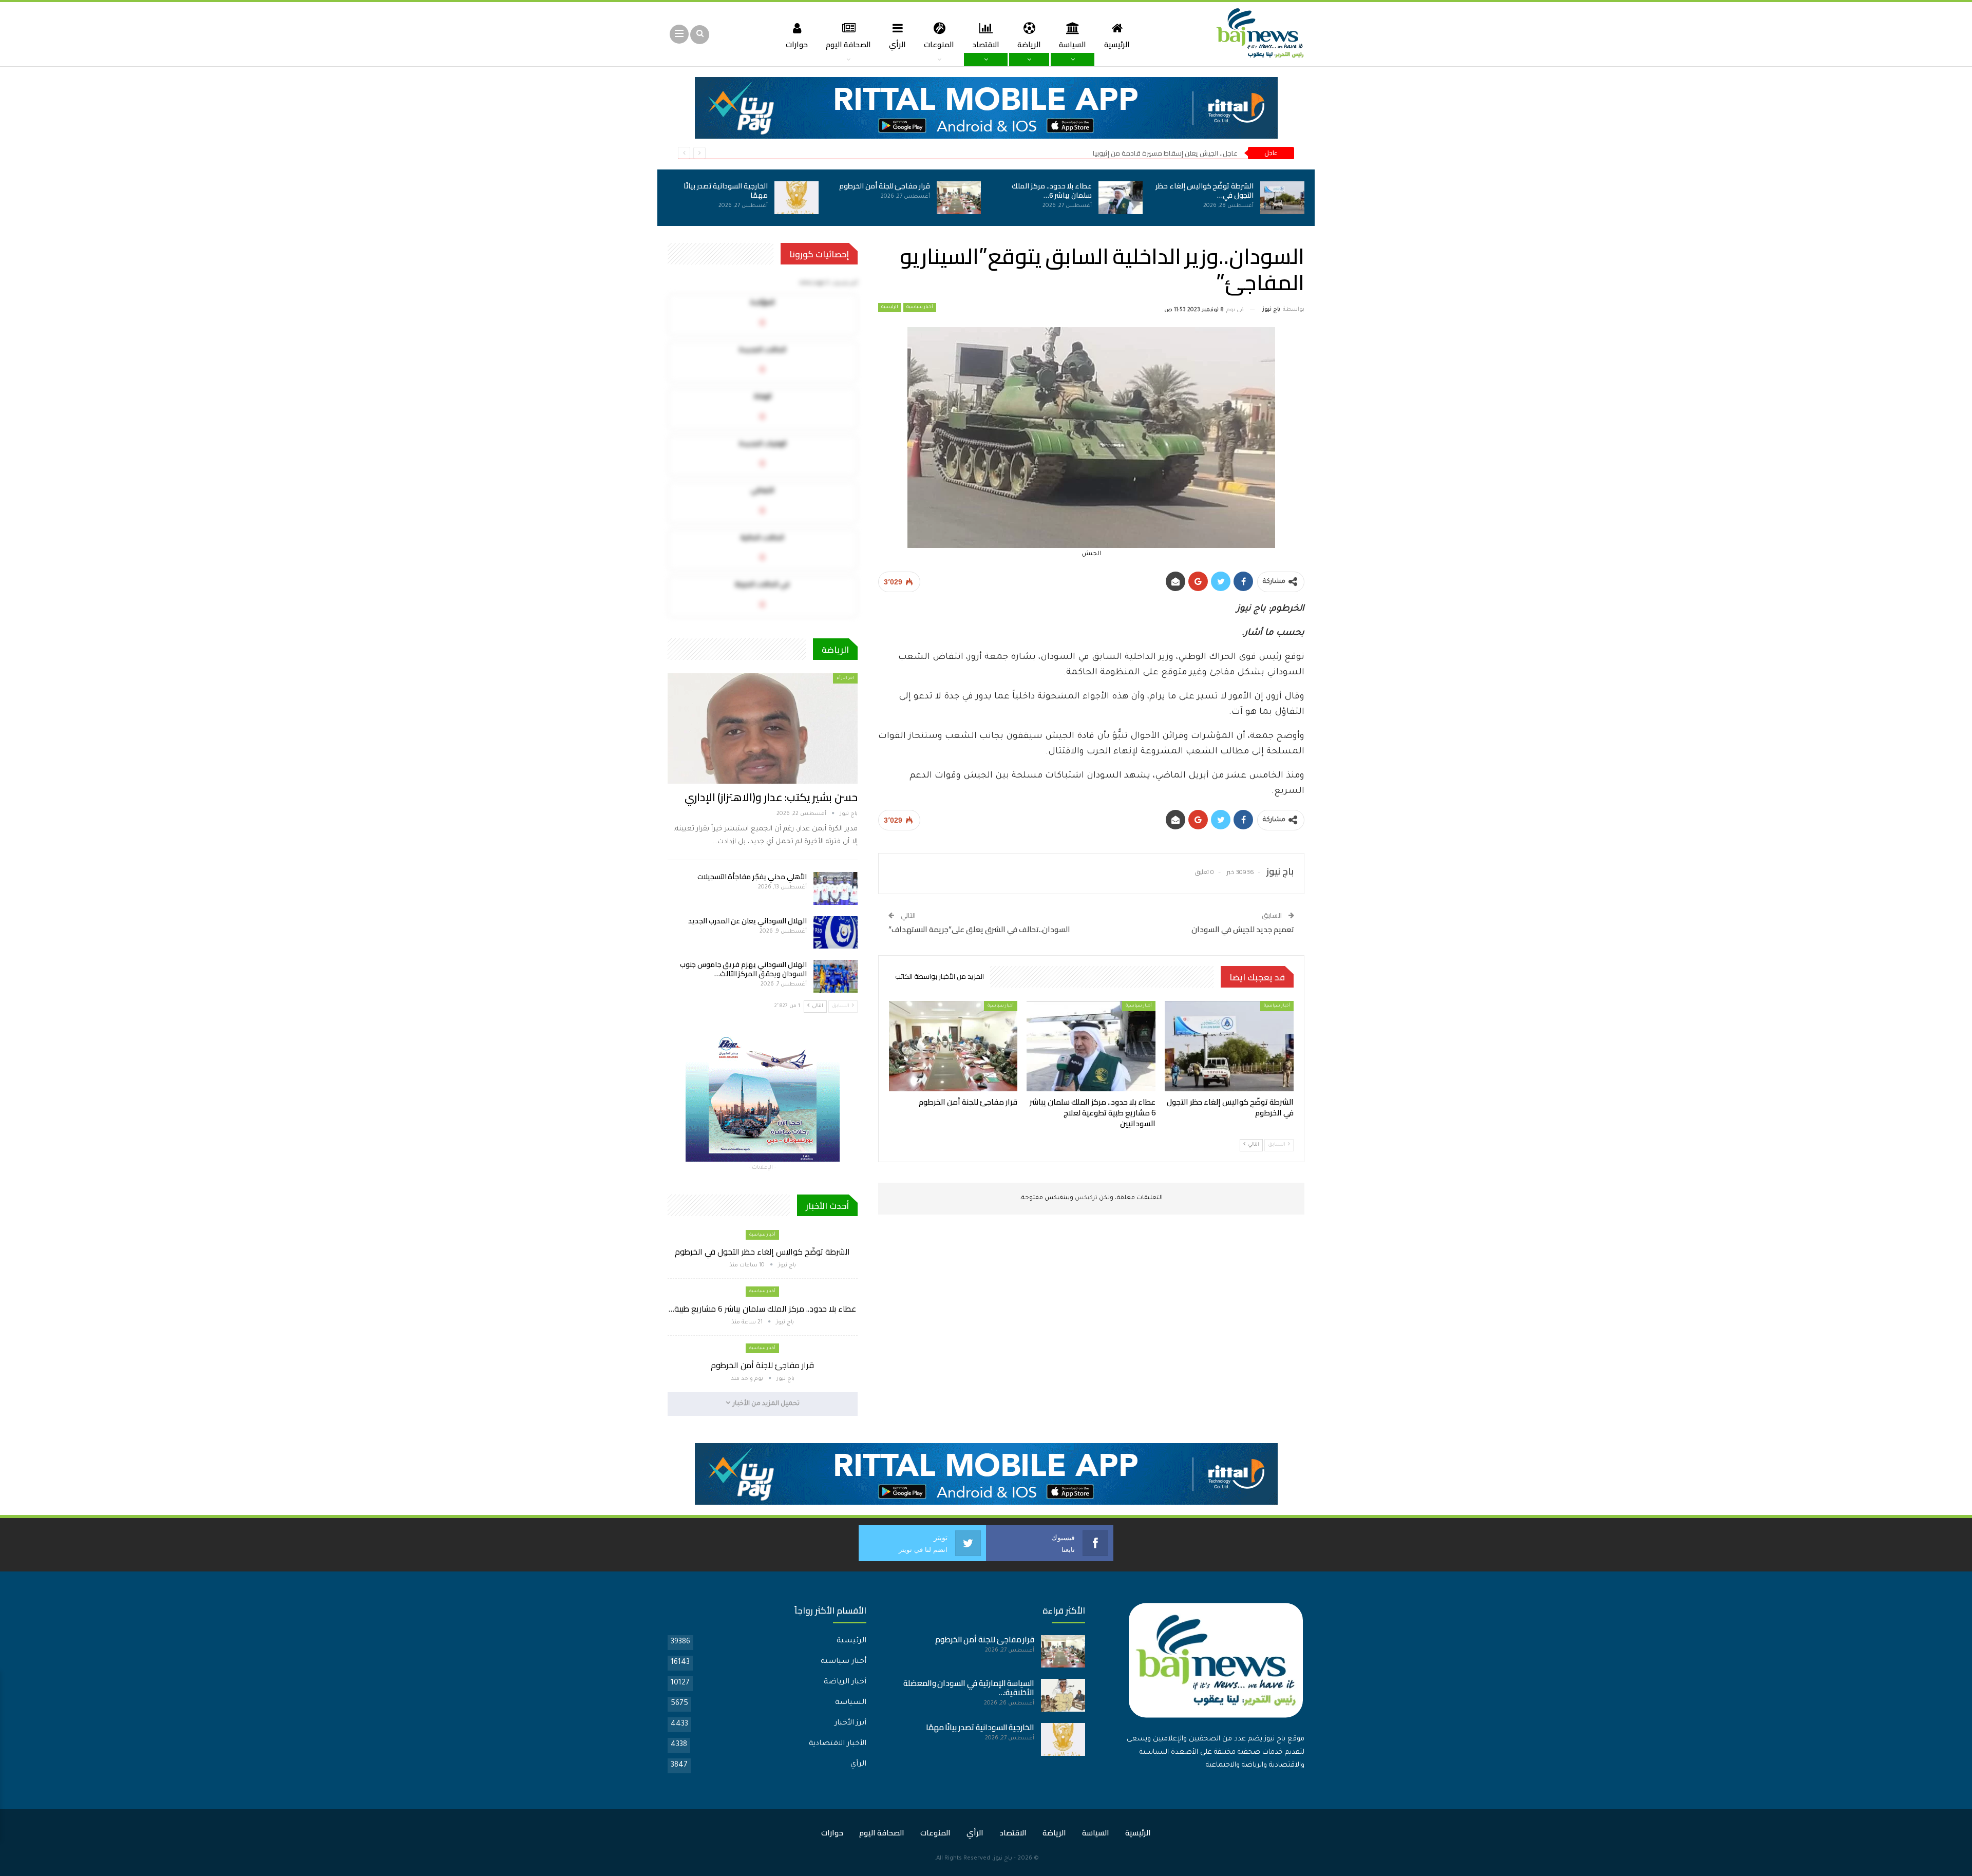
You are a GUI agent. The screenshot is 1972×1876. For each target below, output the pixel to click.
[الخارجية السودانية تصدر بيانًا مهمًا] (797, 198)
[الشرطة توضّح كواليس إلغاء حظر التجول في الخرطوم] (1282, 198)
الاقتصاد (986, 44)
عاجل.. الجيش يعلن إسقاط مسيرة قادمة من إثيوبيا (1165, 153)
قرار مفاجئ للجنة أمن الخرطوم (885, 186)
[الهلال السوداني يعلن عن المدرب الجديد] (836, 933)
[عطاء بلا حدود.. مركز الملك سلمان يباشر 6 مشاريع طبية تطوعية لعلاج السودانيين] (1121, 198)
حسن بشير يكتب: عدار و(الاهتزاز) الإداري (771, 797)
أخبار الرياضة (845, 1682)
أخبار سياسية (920, 308)
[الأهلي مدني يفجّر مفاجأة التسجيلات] (836, 888)
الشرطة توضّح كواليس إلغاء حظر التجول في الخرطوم (762, 1252)
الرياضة (1029, 44)
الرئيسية (1117, 44)
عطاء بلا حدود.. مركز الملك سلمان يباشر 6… (1052, 191)
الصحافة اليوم (848, 44)
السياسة (1073, 44)
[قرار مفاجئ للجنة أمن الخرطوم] (959, 198)
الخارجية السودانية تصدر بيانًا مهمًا (726, 191)
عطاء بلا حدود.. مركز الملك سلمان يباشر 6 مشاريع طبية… (762, 1309)
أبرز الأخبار (850, 1723)
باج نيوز (1003, 1859)
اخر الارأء (845, 678)
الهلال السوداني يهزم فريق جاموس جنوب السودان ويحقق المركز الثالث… (743, 969)
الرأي (897, 44)
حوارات (797, 44)
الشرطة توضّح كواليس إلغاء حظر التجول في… (1205, 191)
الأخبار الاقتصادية (838, 1744)
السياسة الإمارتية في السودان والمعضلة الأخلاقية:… (969, 1688)
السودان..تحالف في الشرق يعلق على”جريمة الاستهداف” (979, 929)
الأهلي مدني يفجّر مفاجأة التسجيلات (752, 877)
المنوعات (939, 44)
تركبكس (1085, 1198)
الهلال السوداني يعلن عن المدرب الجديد (747, 921)
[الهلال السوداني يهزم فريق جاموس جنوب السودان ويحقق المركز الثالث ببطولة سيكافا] (836, 976)
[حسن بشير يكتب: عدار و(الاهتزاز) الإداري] (763, 728)
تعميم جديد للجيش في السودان (1243, 929)
